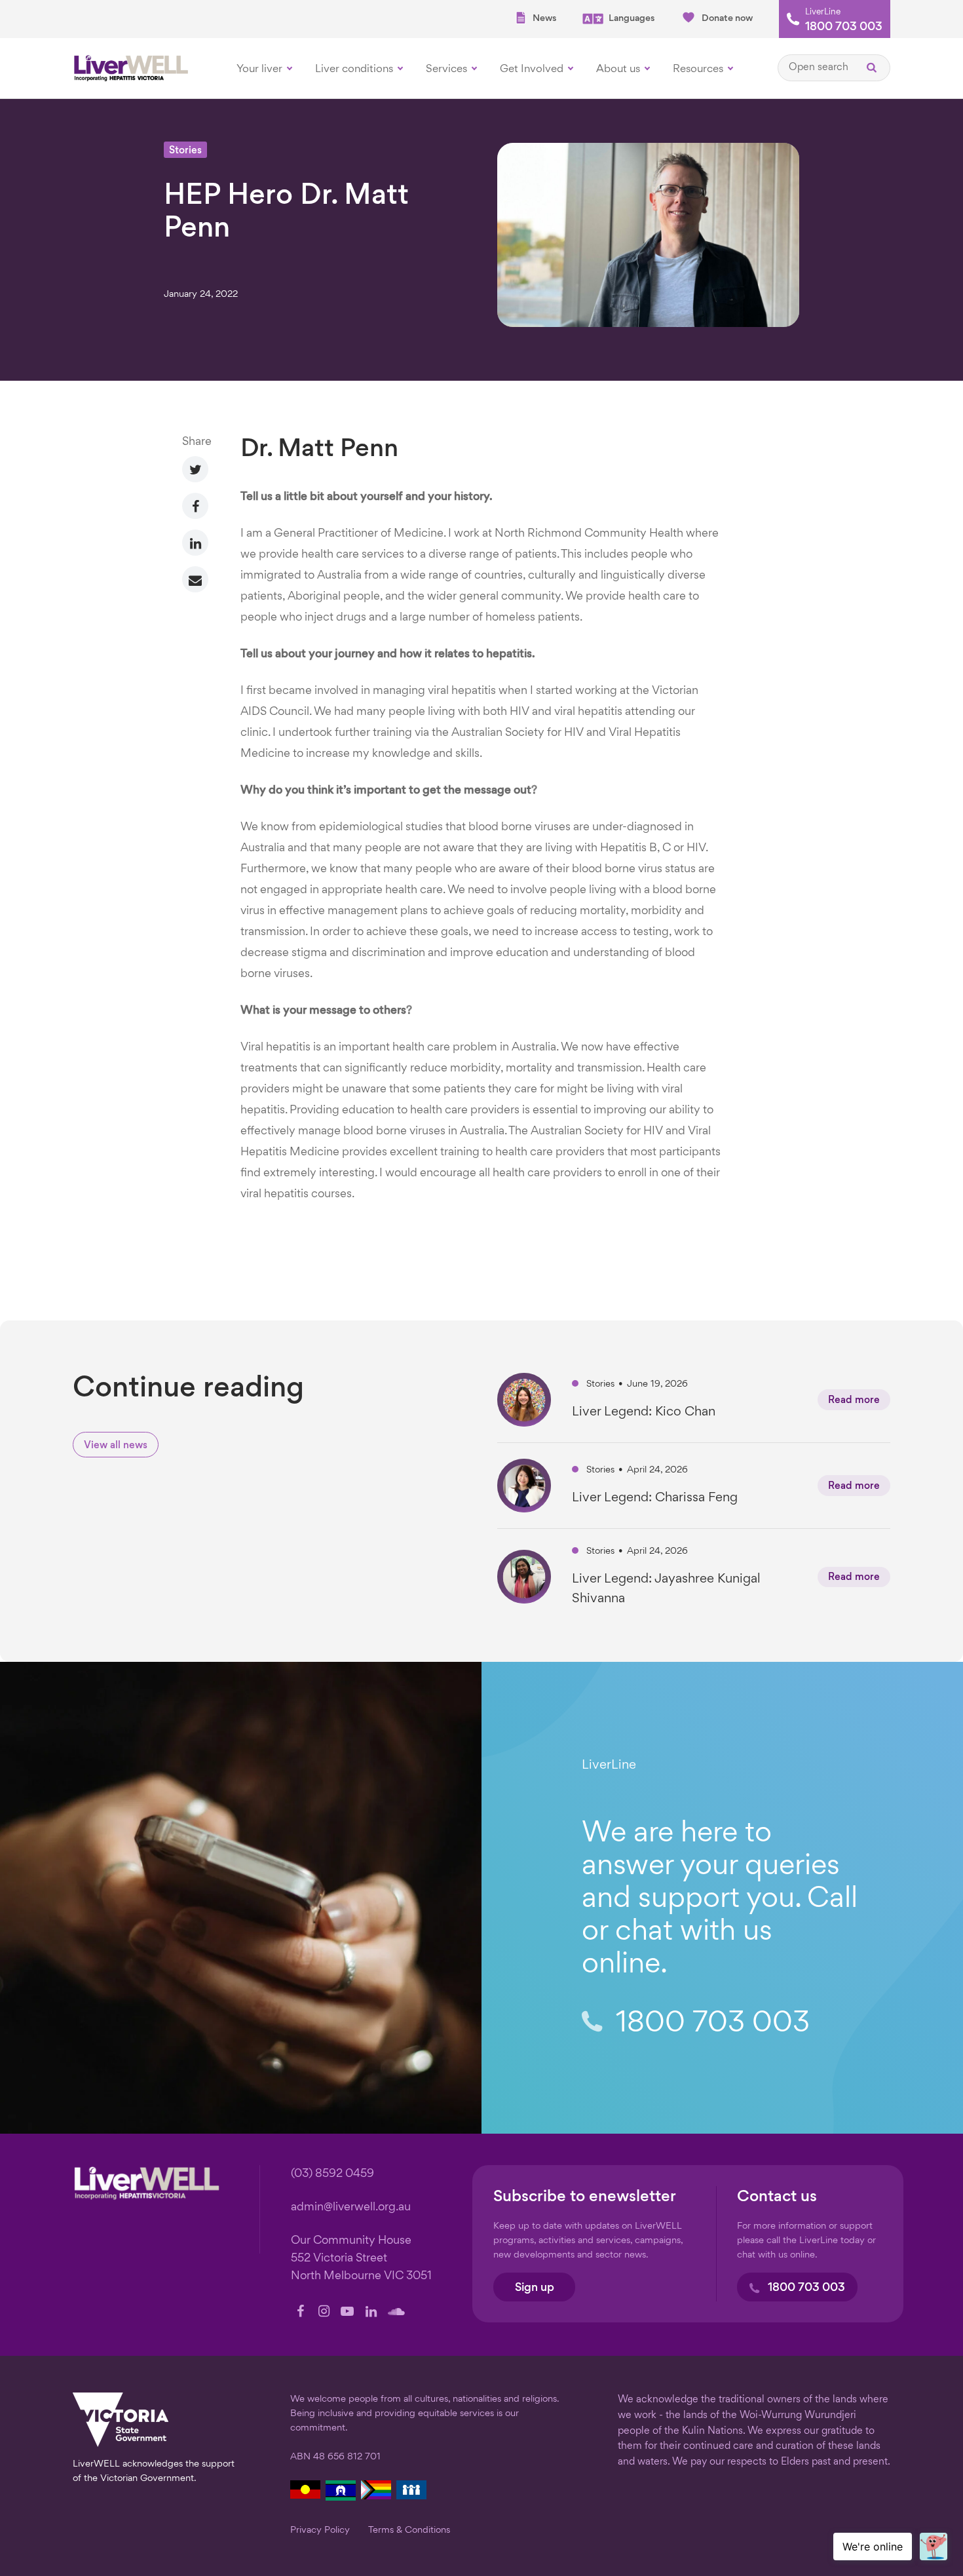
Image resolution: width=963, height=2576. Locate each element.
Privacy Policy (320, 2530)
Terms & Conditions (409, 2530)
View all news (116, 1446)
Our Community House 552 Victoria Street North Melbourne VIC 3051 (361, 2259)
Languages (632, 18)
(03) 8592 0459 (332, 2174)
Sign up (535, 2288)
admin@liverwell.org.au (351, 2207)
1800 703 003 (844, 28)
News (544, 18)
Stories (185, 151)
